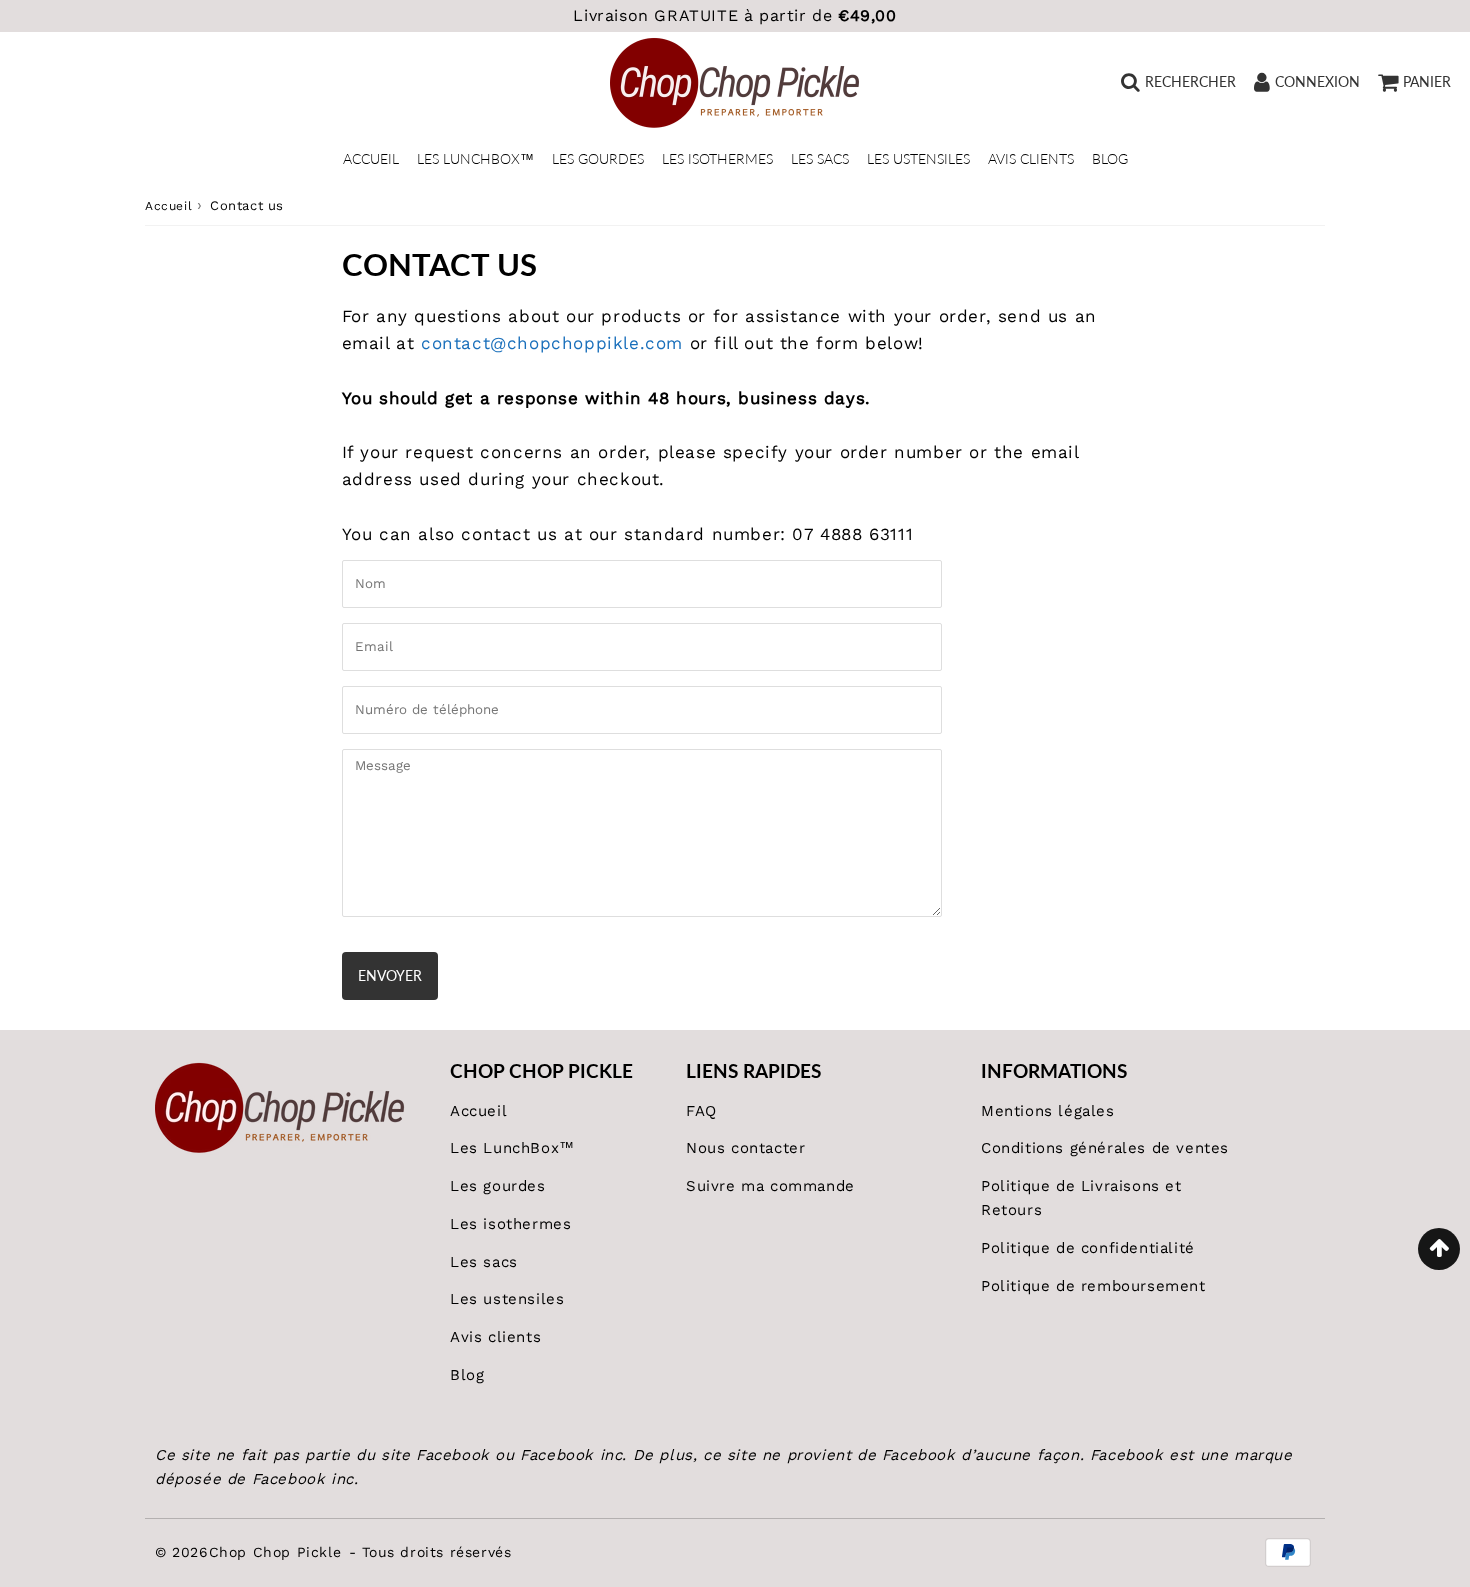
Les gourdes (598, 158)
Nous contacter (745, 1148)
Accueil (371, 158)
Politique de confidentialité (1088, 1248)
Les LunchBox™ (475, 158)
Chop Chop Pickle (275, 1552)
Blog (1110, 158)
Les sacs (820, 158)
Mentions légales (1048, 1111)
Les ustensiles (918, 158)
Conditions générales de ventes (1105, 1148)
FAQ (701, 1111)
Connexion (1317, 81)
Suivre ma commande (770, 1186)
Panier (1427, 81)
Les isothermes (717, 158)
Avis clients (1031, 158)
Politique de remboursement (1093, 1286)
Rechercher (1190, 81)
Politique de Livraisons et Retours (1081, 1198)
